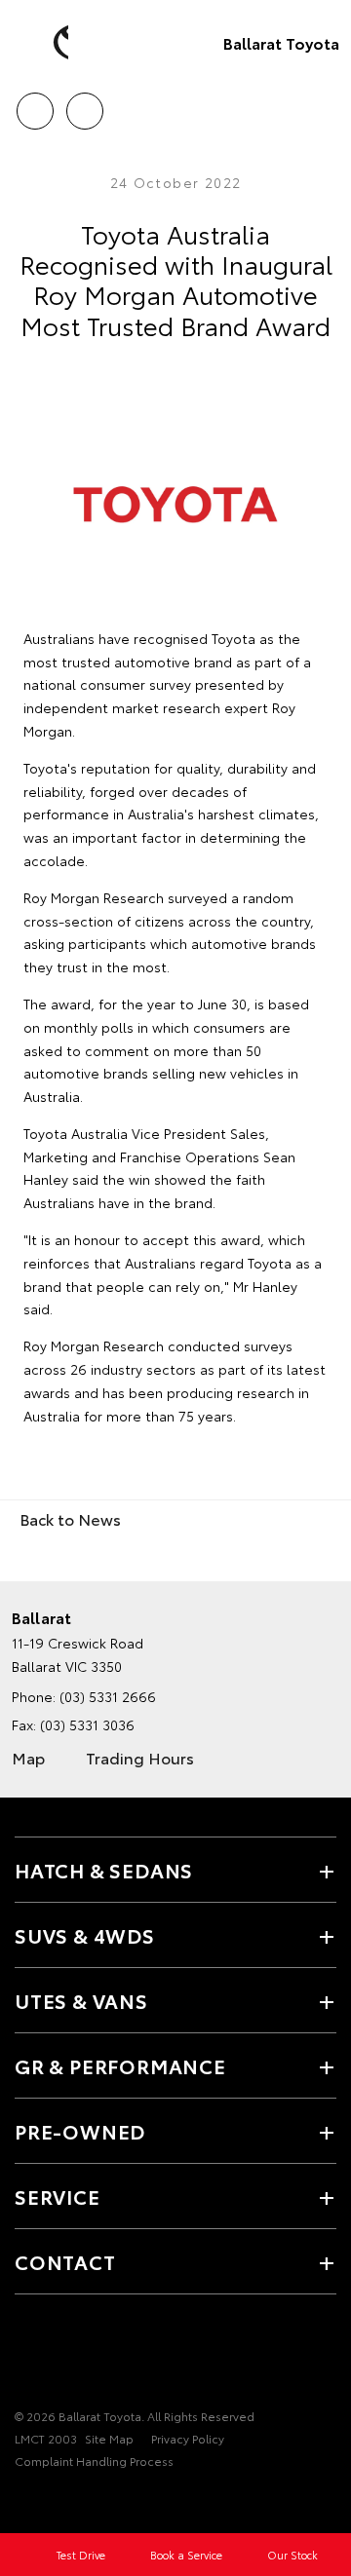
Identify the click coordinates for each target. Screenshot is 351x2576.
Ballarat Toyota (281, 42)
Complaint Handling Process (94, 2461)
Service (58, 2196)
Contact (65, 2261)
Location (84, 104)
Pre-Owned (80, 2131)
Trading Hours (140, 1757)
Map (28, 1757)
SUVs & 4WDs (85, 1935)
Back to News (70, 1518)
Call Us (35, 104)
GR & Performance (120, 2065)
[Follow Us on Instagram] (59, 2356)
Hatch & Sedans (104, 1870)
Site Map (109, 2438)
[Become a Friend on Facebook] (26, 2356)
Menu (325, 104)
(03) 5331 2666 (108, 1696)
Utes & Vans (81, 2000)
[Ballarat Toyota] (44, 43)
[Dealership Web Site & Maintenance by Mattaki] (53, 2501)
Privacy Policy (188, 2438)
